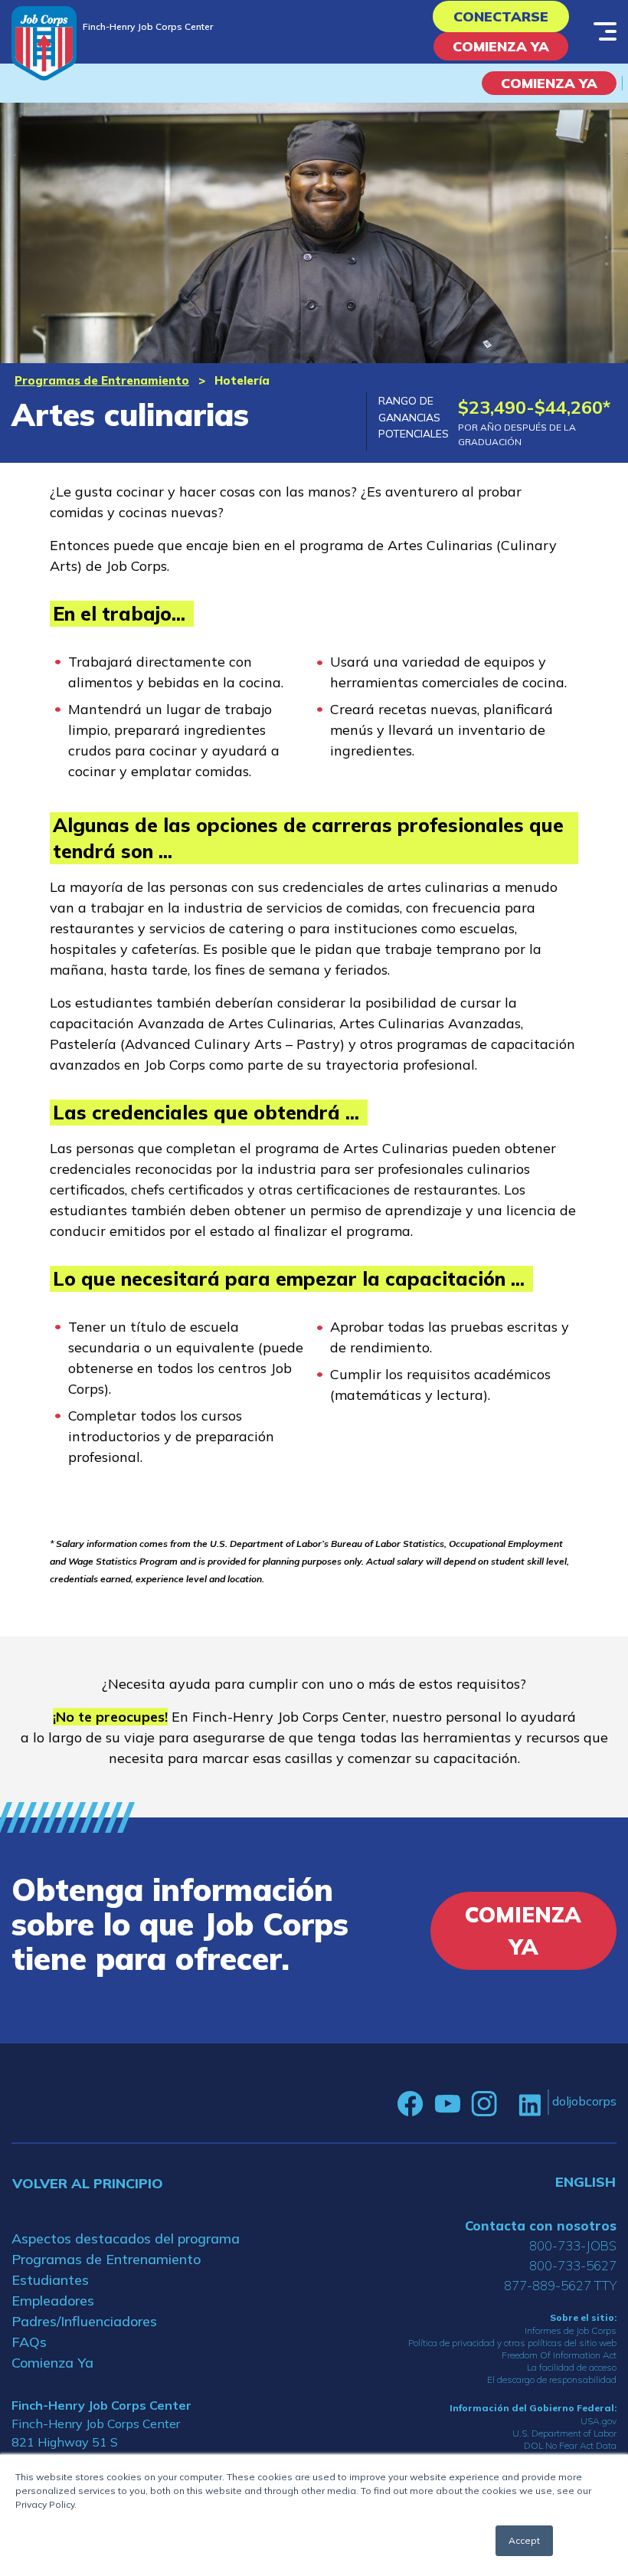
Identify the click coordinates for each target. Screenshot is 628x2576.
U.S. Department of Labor (564, 2433)
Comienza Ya (501, 46)
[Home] (44, 43)
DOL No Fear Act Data (570, 2445)
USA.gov (599, 2421)
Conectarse (501, 16)
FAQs (29, 2342)
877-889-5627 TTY (560, 2285)
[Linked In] (530, 2104)
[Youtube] (447, 2104)
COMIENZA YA (549, 83)
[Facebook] (410, 2104)
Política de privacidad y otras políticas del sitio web (512, 2343)
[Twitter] (508, 2104)
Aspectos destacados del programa (126, 2238)
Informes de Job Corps (571, 2330)
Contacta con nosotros (541, 2225)
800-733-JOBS (573, 2245)
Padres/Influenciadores (84, 2321)
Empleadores (53, 2301)
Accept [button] (524, 2540)
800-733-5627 (573, 2265)
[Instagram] (484, 2104)
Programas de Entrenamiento (102, 380)
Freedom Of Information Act (559, 2355)
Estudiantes (50, 2280)
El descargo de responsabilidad (552, 2379)
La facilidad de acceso (572, 2367)
